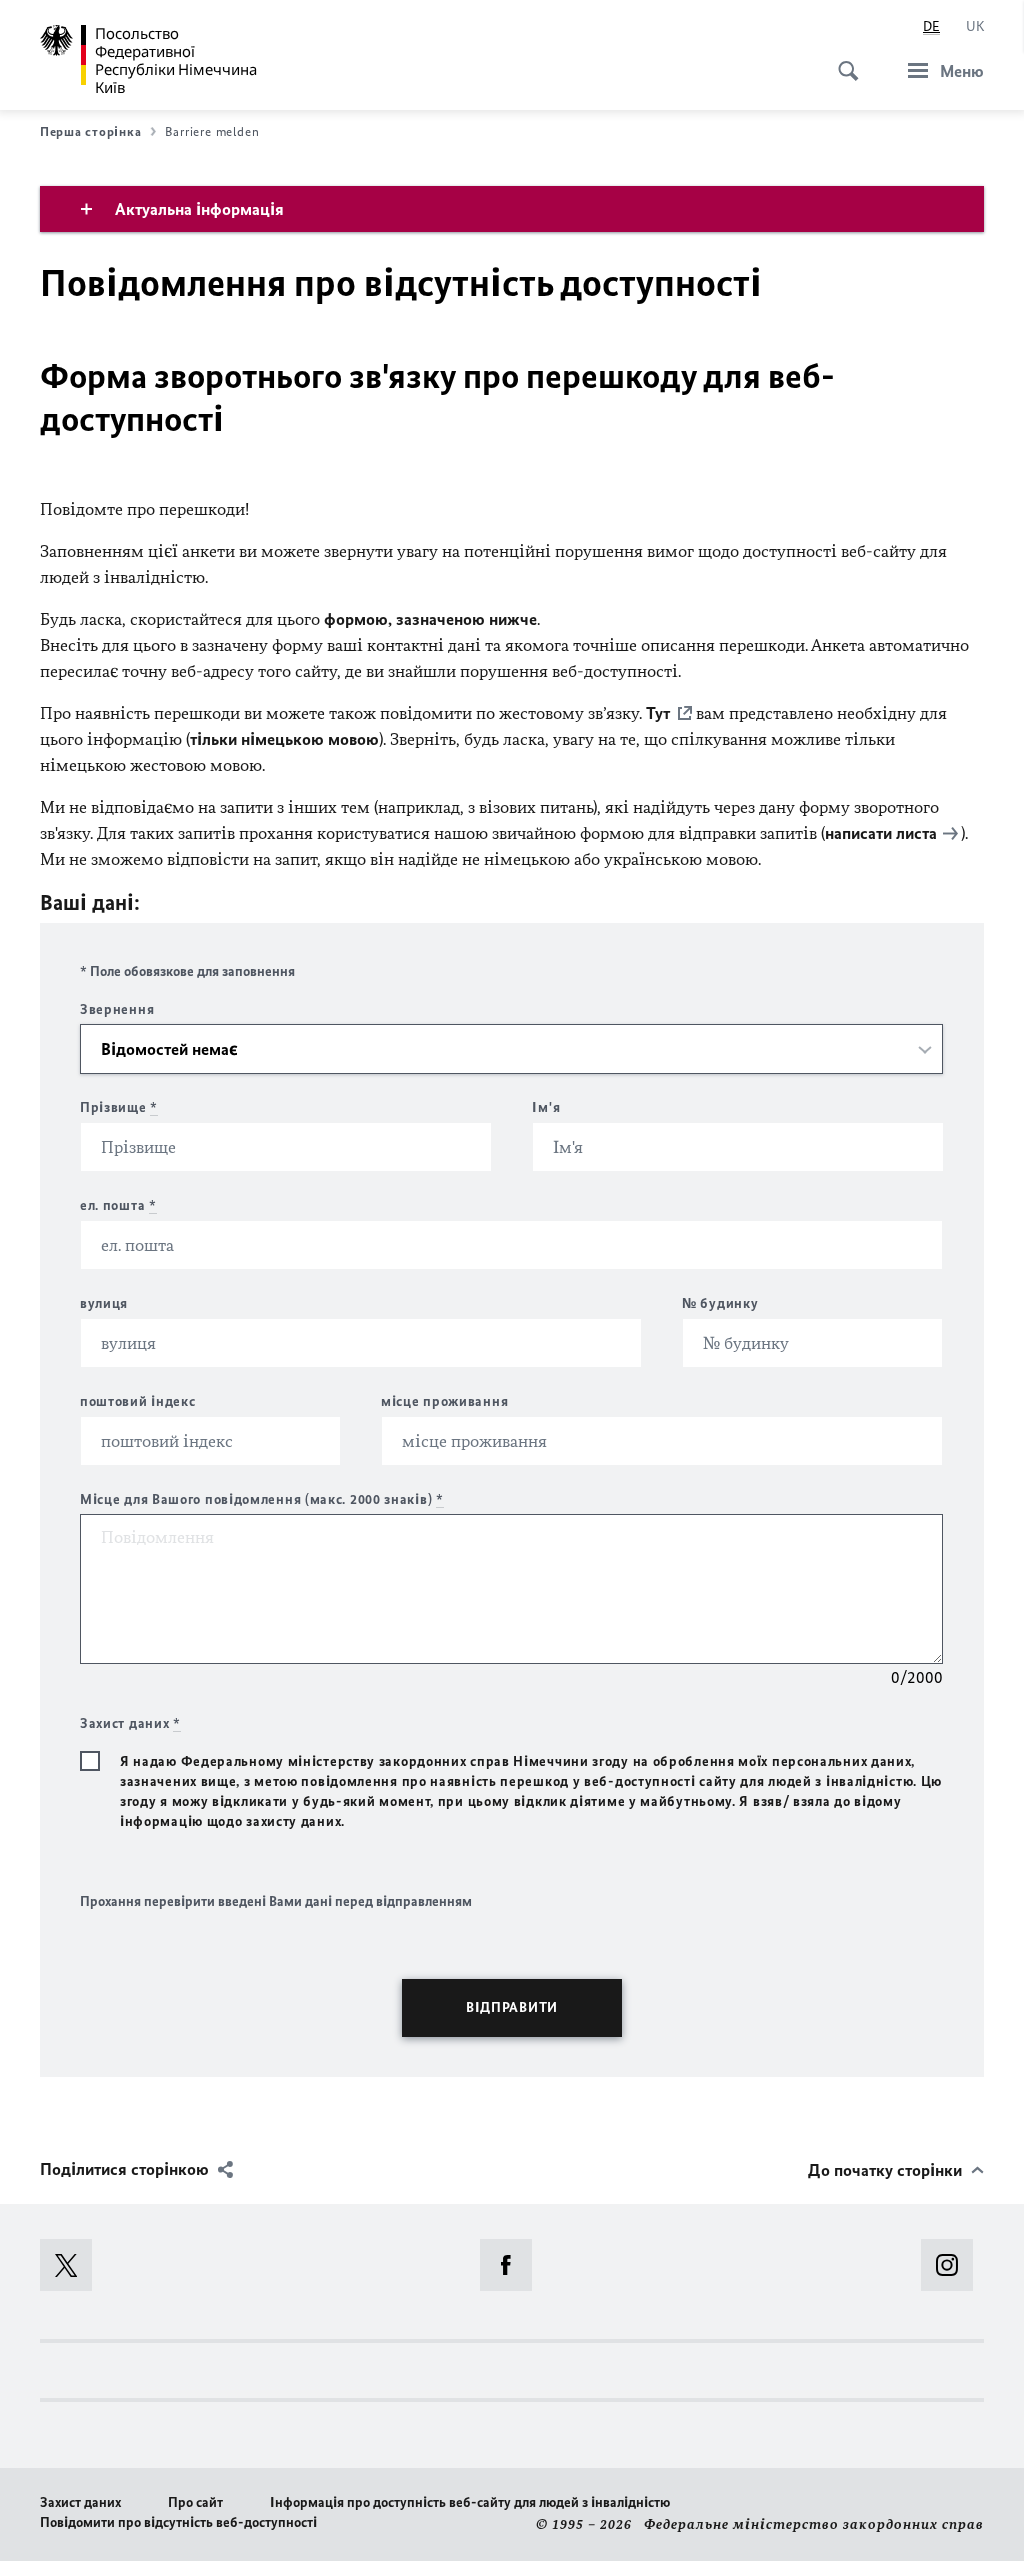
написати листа (881, 833)
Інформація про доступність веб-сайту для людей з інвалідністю (470, 2502)
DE (931, 26)
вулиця (104, 1303)
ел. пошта (118, 1205)
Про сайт (195, 2502)
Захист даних (80, 2502)
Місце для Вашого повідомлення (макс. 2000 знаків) (262, 1499)
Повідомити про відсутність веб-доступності (178, 2522)
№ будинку (720, 1303)
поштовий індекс (138, 1401)
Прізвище (119, 1107)
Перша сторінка (90, 131)
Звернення (117, 1009)
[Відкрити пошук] (842, 60)
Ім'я (546, 1107)
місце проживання (444, 1401)
